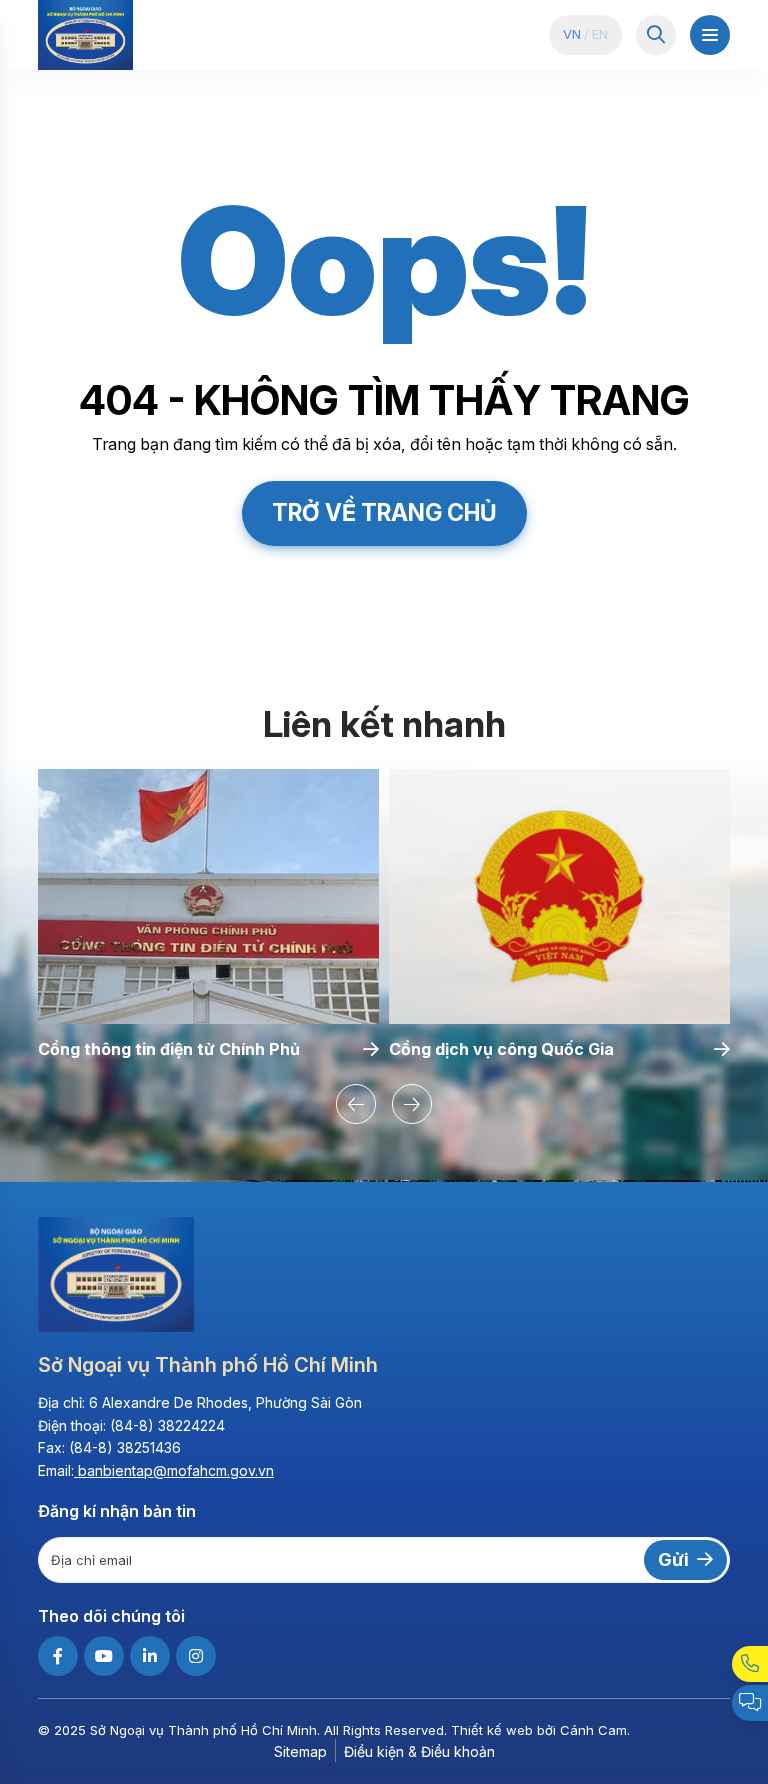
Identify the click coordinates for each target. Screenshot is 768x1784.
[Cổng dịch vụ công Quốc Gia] (559, 897)
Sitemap (300, 1751)
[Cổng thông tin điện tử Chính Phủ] (208, 897)
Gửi (673, 1559)
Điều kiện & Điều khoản (419, 1751)
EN (600, 34)
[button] (356, 1104)
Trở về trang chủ (384, 513)
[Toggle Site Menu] (710, 35)
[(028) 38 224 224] (750, 1664)
